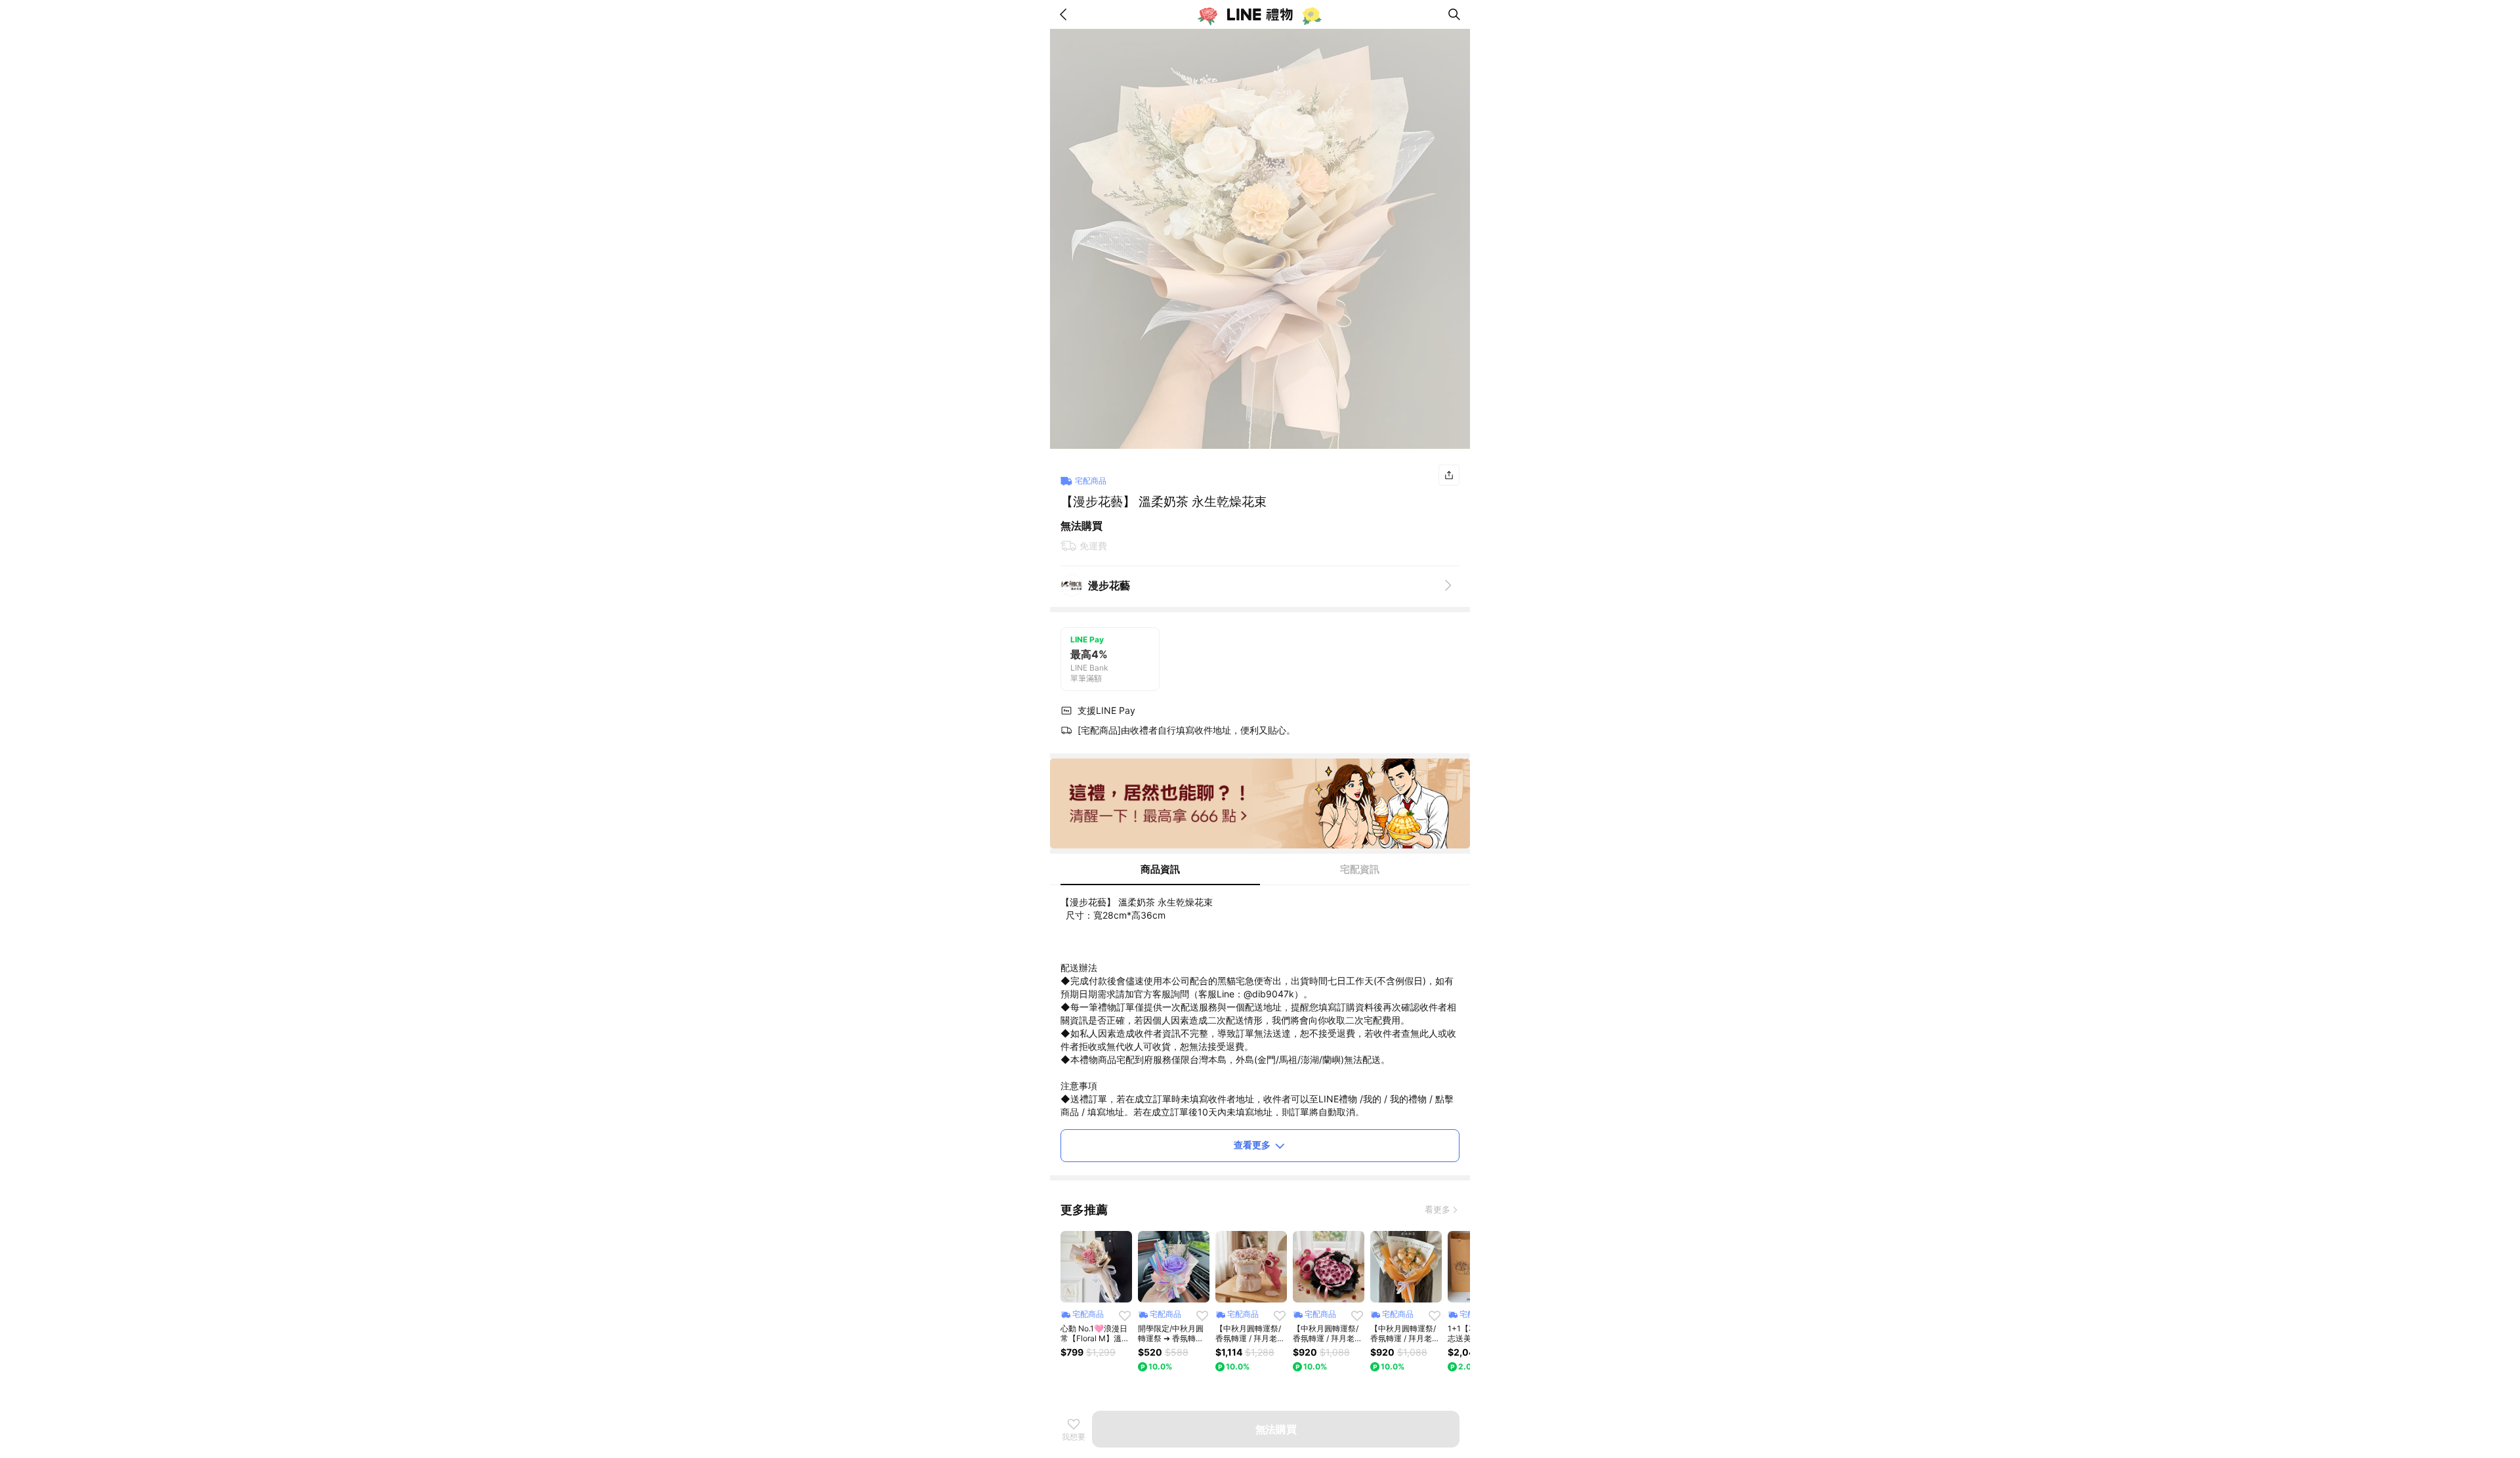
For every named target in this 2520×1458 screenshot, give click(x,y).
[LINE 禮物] (1260, 14)
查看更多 (1252, 1145)
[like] (1125, 1316)
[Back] (1066, 14)
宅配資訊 (1360, 869)
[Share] (1449, 475)
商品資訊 (1160, 869)
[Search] (1454, 14)
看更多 (1438, 1209)
